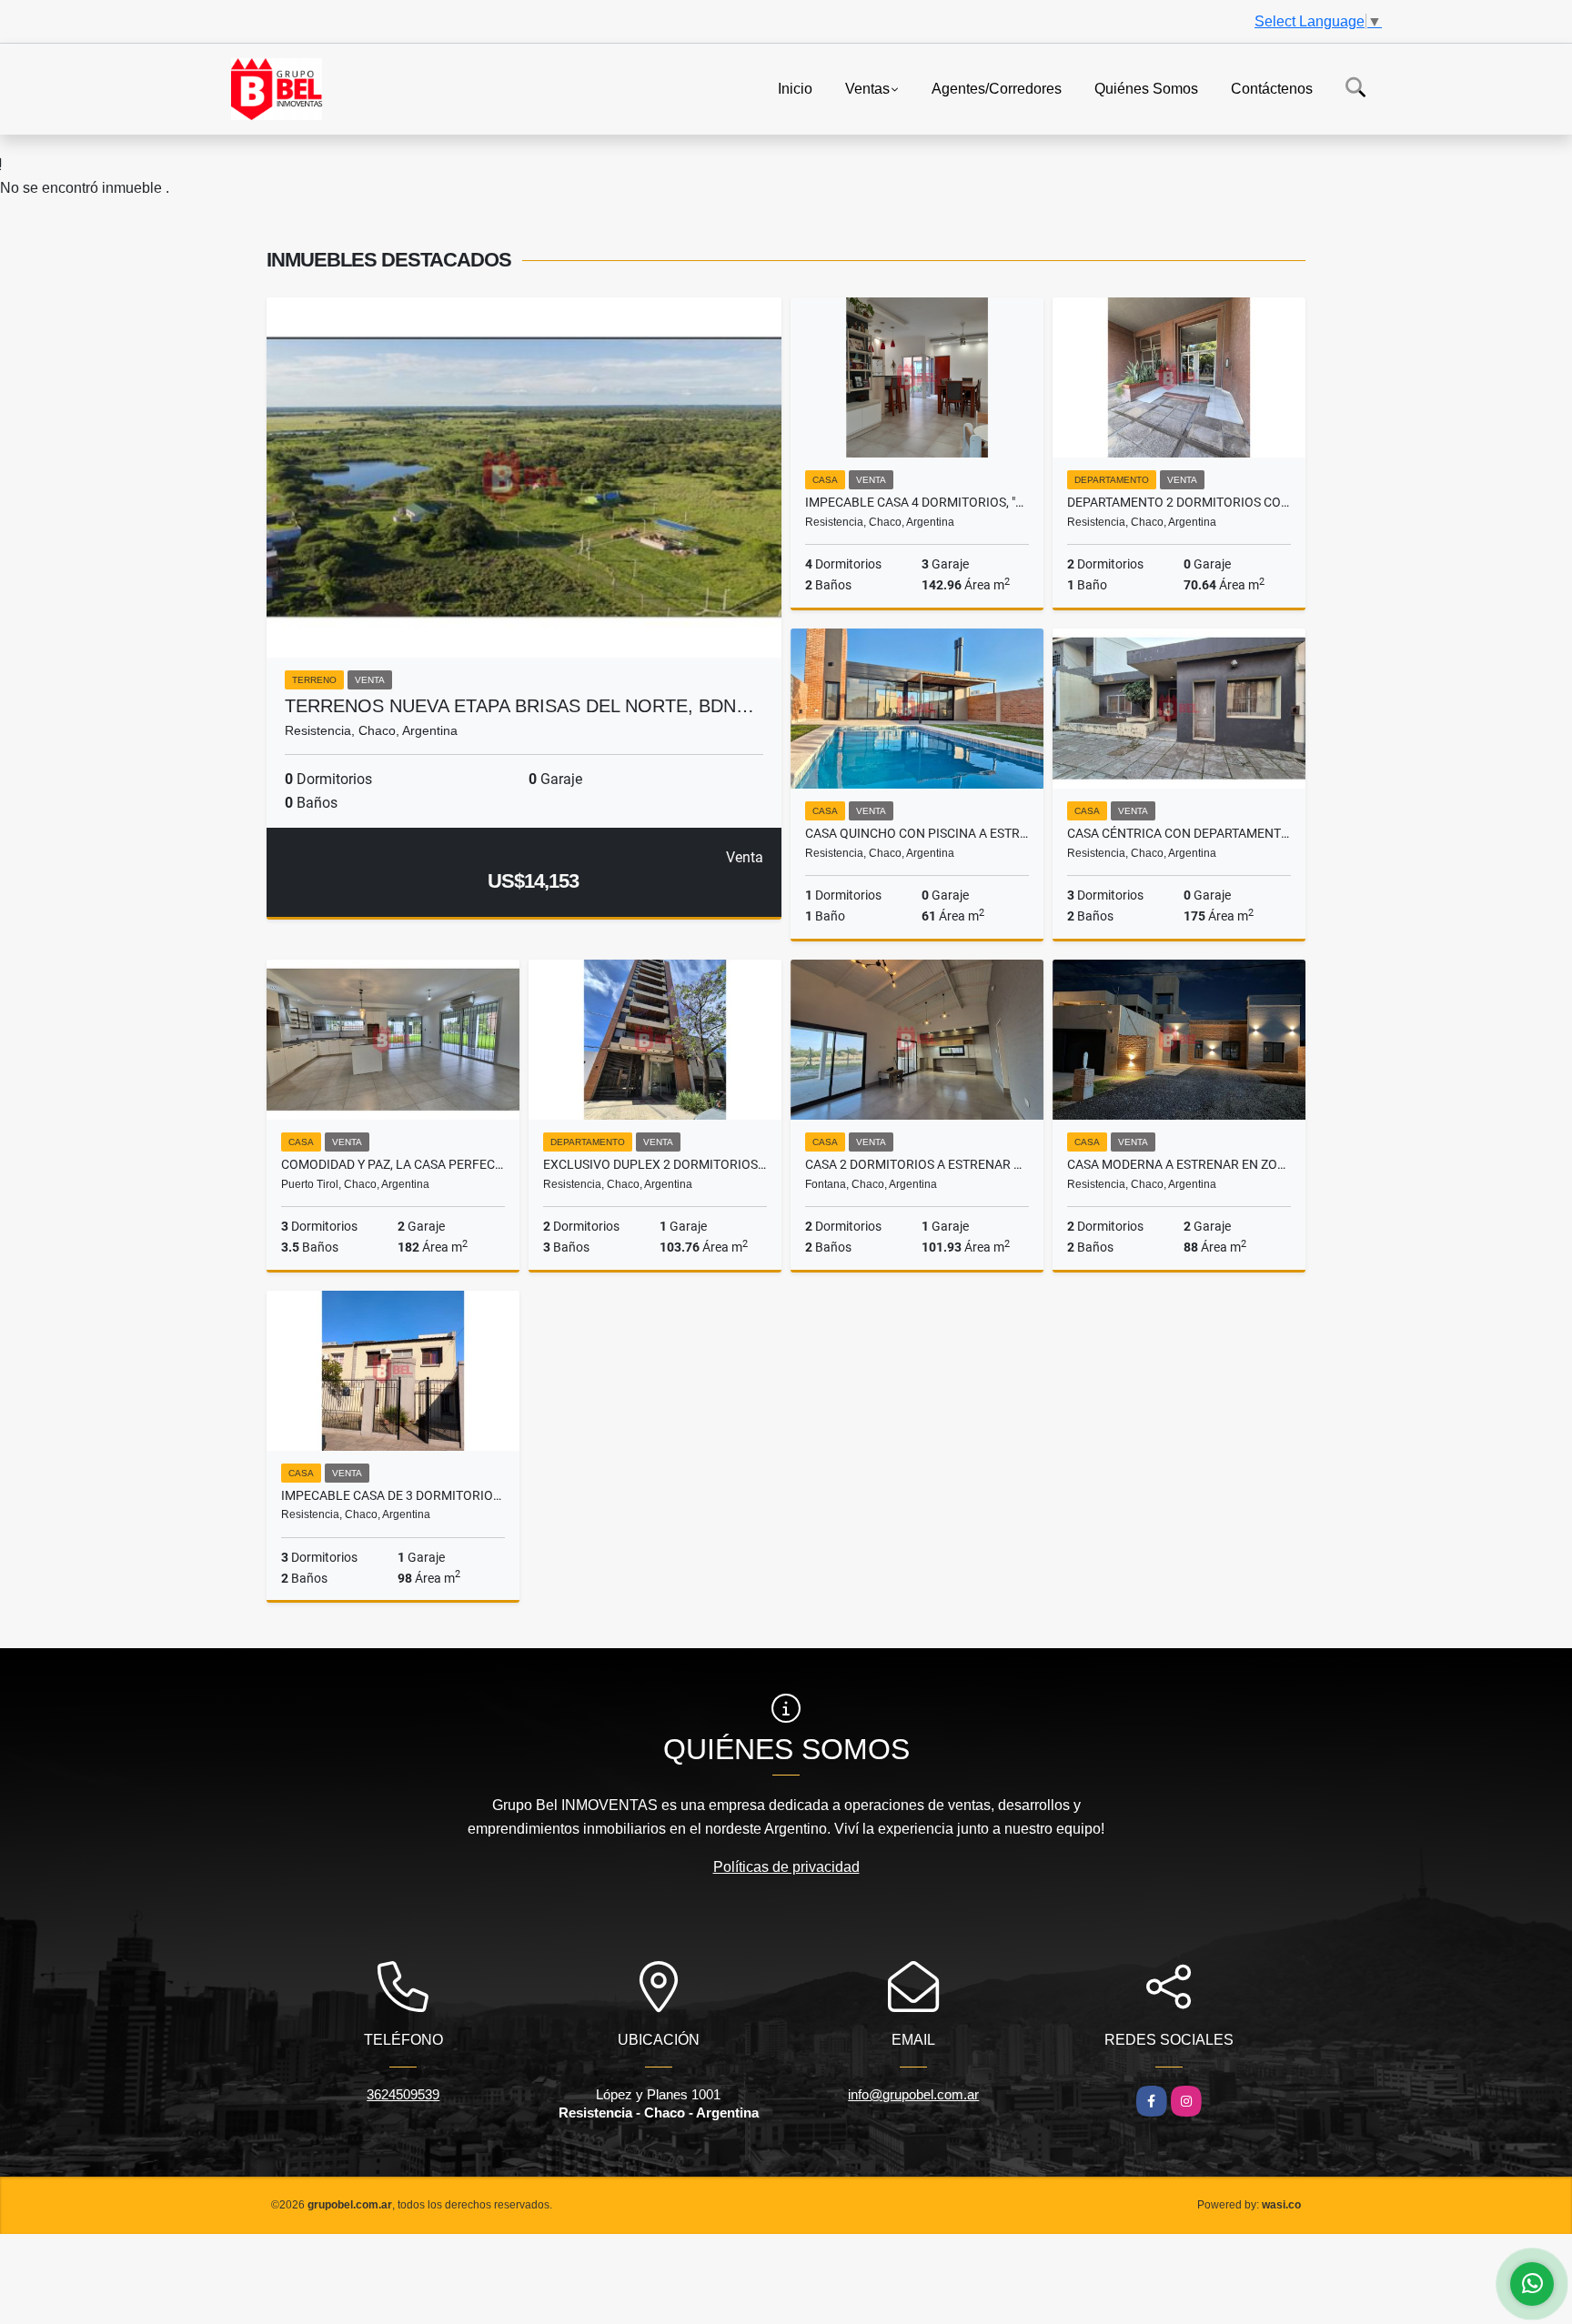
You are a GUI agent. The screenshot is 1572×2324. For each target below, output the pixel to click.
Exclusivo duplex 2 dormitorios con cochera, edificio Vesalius (655, 1164)
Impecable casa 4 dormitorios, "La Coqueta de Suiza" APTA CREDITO (917, 502)
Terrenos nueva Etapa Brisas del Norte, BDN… (519, 706)
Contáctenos (1272, 88)
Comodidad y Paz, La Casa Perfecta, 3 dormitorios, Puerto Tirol (393, 1164)
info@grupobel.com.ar (913, 2094)
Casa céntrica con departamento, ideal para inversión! (1179, 833)
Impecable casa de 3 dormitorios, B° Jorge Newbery (393, 1495)
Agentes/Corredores (997, 88)
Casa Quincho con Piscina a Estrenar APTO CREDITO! (917, 833)
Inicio (795, 88)
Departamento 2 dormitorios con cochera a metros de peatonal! (1179, 502)
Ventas (867, 88)
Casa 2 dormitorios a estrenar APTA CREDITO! (917, 1164)
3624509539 (403, 2094)
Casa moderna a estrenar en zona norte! (1179, 1164)
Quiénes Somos (1146, 88)
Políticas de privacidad (786, 1867)
